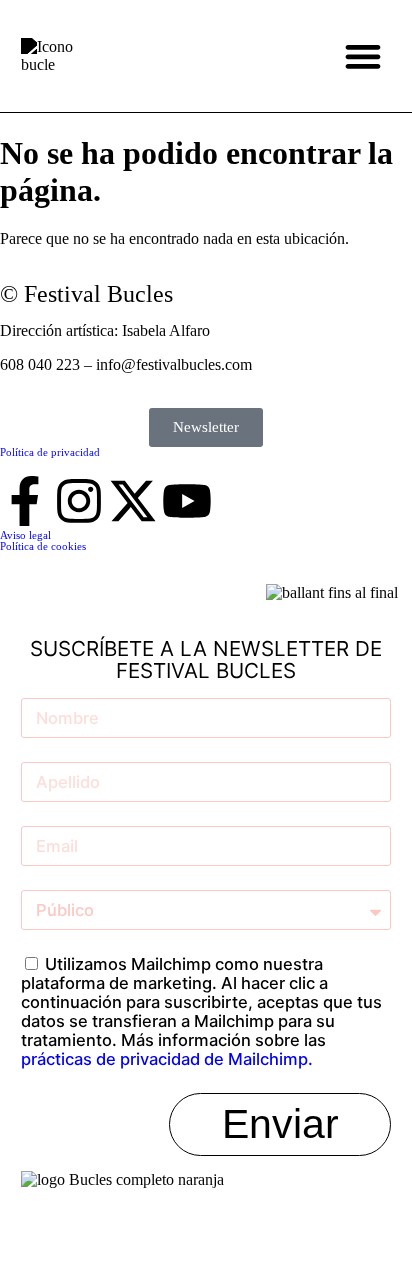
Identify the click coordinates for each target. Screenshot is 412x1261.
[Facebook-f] (25, 501)
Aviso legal (25, 535)
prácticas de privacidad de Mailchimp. (167, 1059)
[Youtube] (187, 501)
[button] (362, 56)
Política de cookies (43, 546)
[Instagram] (79, 501)
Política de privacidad (50, 452)
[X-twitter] (133, 501)
